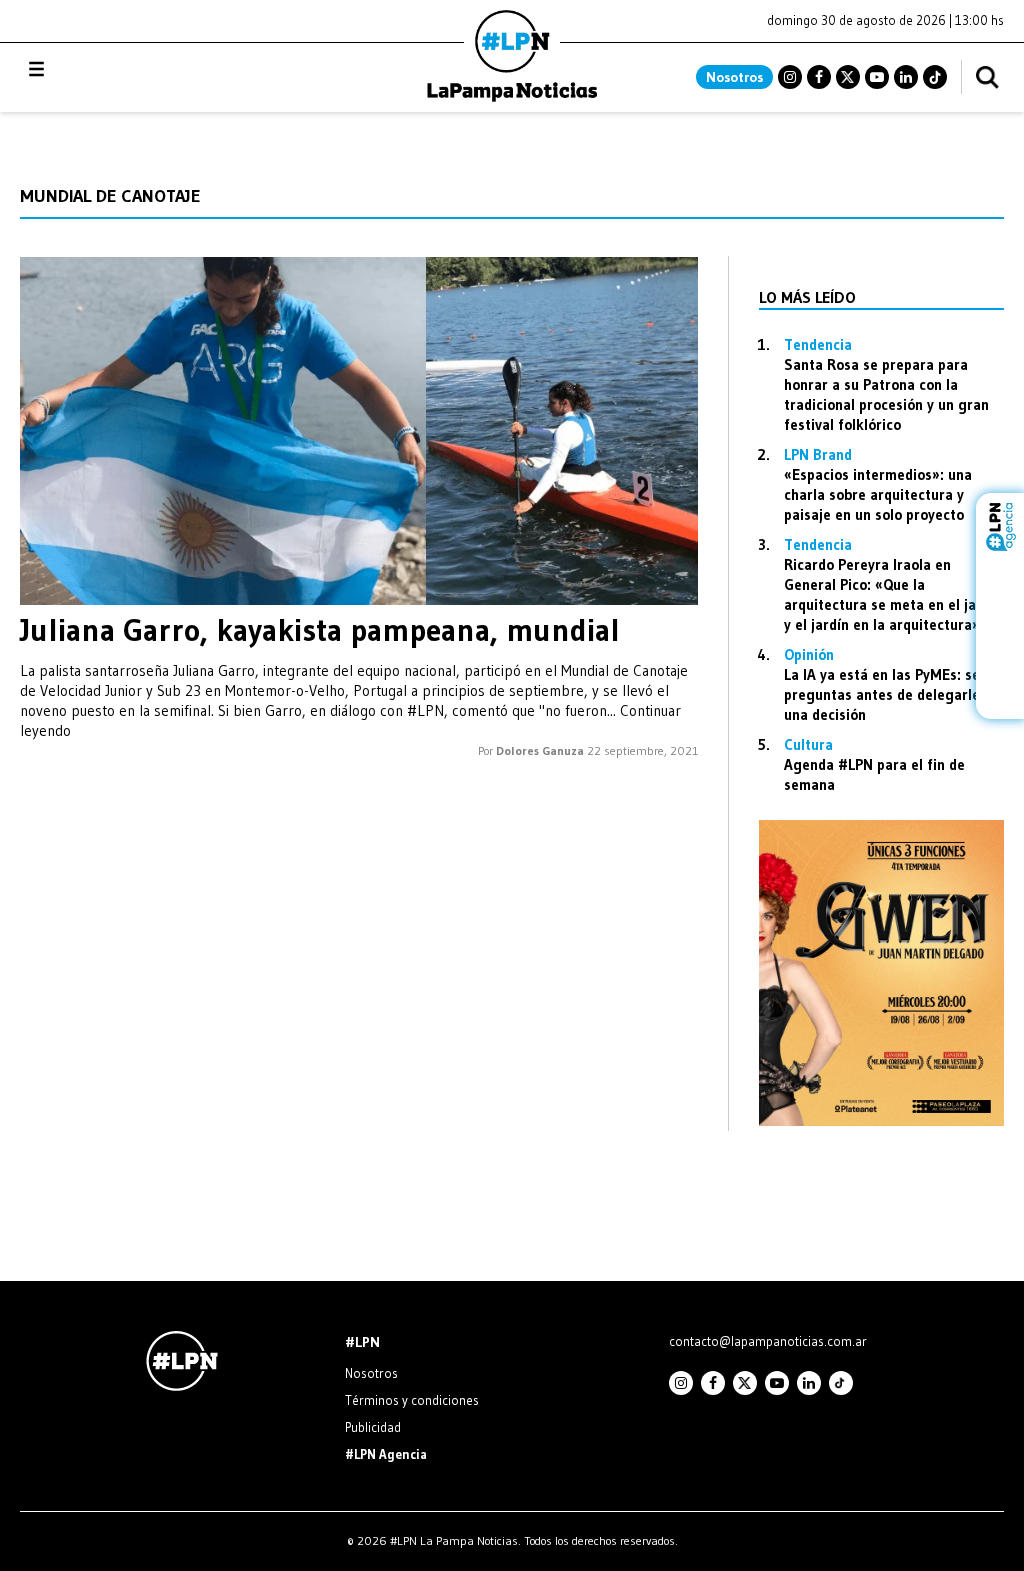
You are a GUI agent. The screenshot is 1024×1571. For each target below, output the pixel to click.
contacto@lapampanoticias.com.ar (768, 1341)
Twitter (848, 77)
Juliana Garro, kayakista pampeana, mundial (320, 630)
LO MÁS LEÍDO (807, 297)
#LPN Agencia (386, 1454)
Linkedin (906, 77)
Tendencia (818, 344)
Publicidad (373, 1427)
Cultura (808, 744)
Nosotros (734, 77)
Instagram (790, 77)
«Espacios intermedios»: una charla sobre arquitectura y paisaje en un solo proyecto (878, 494)
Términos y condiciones (412, 1400)
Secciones (90, 69)
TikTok (935, 77)
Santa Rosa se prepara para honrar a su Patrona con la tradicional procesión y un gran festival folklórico (886, 394)
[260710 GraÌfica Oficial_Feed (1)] (881, 1120)
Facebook (819, 77)
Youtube (877, 77)
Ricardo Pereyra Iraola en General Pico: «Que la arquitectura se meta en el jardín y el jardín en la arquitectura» (893, 594)
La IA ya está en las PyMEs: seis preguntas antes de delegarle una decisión (887, 694)
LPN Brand (818, 454)
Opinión (809, 654)
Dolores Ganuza (540, 750)
